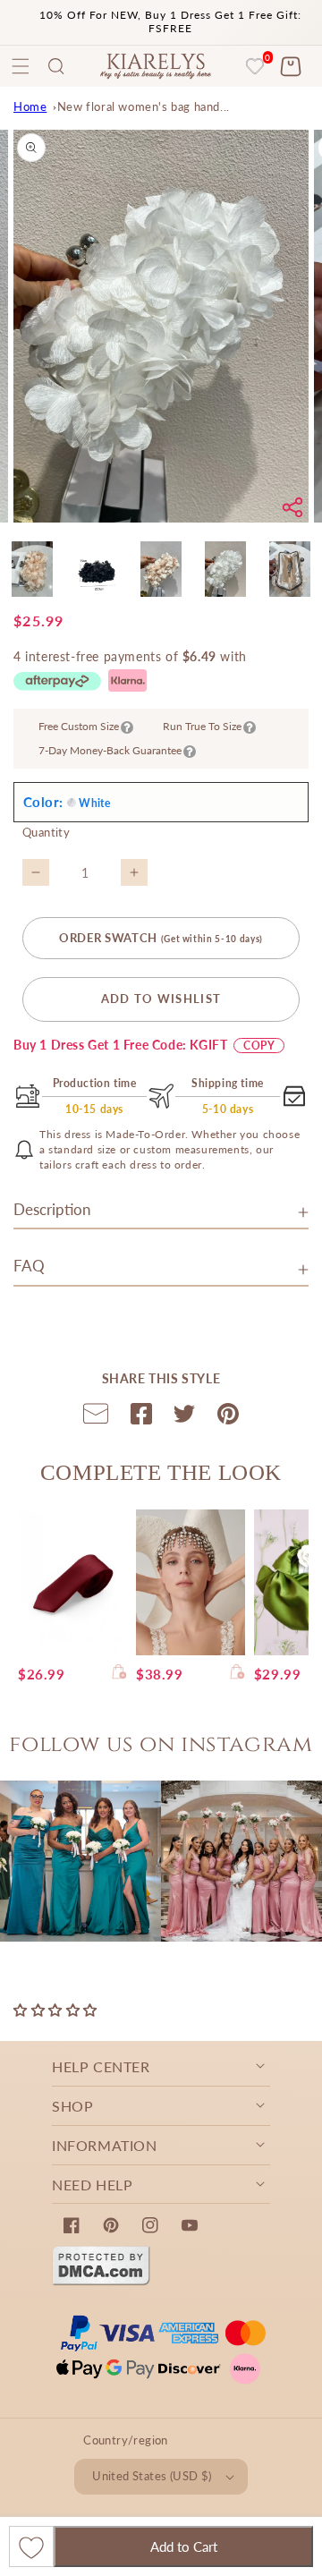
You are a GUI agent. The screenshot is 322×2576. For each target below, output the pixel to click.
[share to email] (96, 1417)
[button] (56, 66)
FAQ (29, 1266)
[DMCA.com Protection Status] (101, 2281)
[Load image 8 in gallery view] (97, 569)
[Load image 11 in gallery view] (290, 569)
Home (30, 106)
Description (52, 1209)
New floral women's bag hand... (144, 106)
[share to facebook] (141, 1417)
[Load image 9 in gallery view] (161, 569)
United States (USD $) (152, 2476)
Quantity (46, 832)
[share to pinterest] (228, 1417)
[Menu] (21, 66)
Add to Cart (184, 2546)
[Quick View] (119, 1674)
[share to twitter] (184, 1417)
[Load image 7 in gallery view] (32, 569)
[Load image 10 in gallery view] (225, 569)
